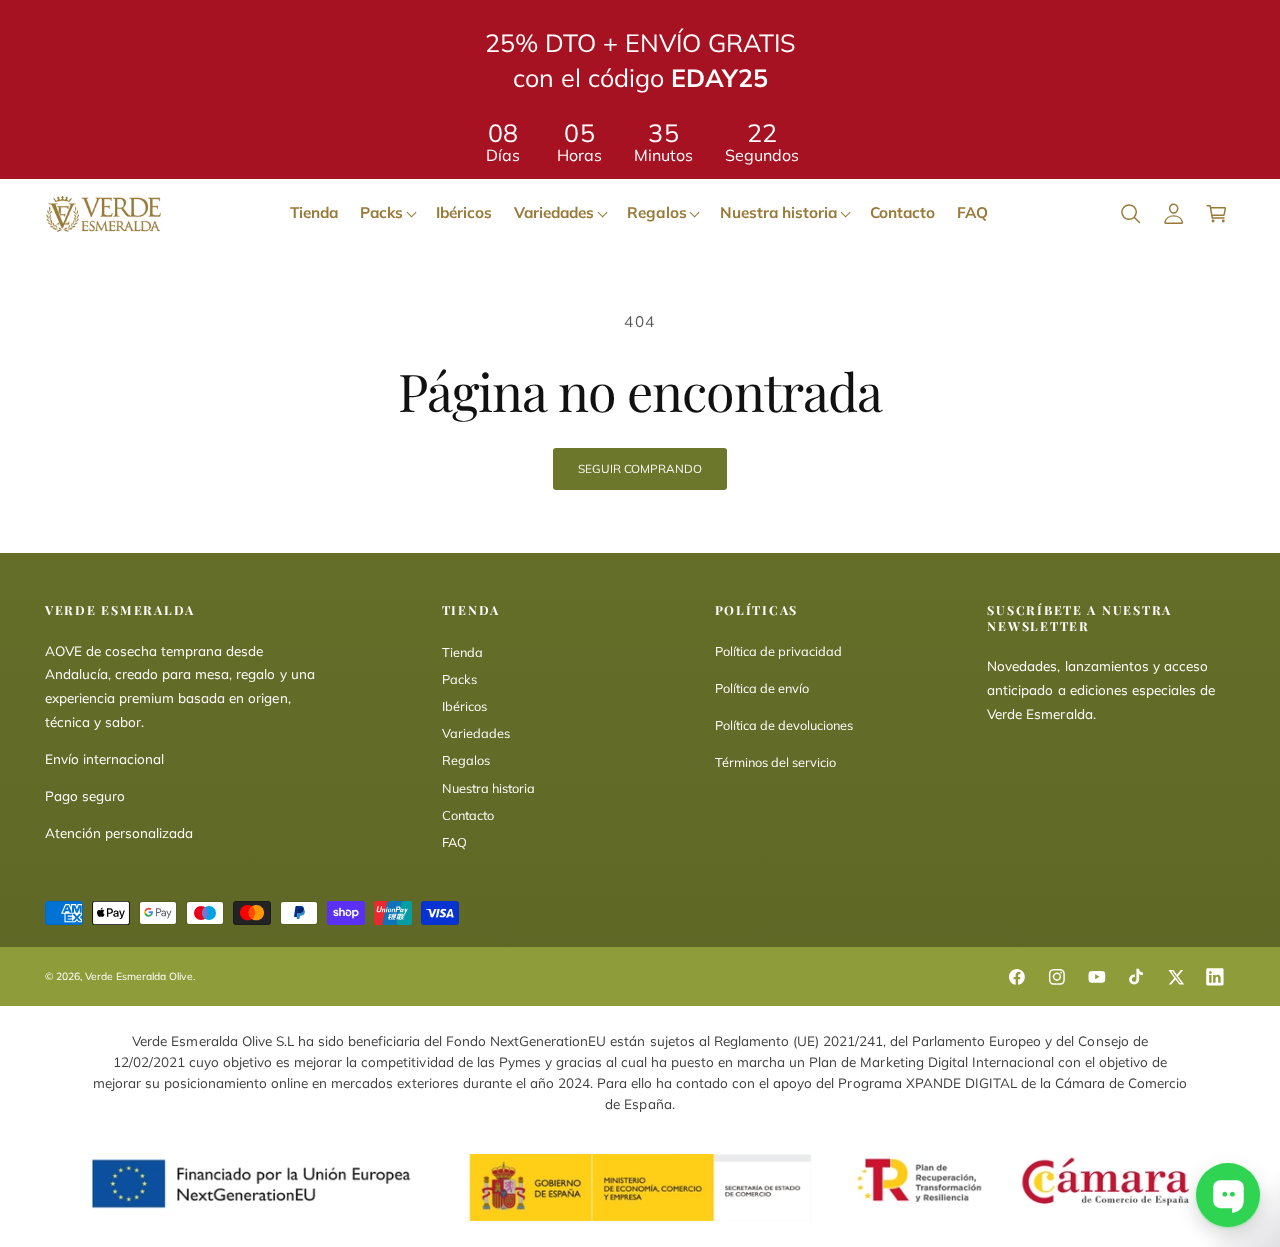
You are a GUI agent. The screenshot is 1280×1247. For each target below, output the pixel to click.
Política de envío (762, 688)
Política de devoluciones (784, 725)
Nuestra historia (488, 788)
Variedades (476, 733)
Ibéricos (464, 706)
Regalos (466, 760)
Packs (459, 679)
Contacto (468, 815)
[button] (1130, 213)
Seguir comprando (639, 468)
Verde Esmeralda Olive (139, 976)
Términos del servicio (775, 762)
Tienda (462, 652)
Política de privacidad (778, 651)
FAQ (454, 842)
